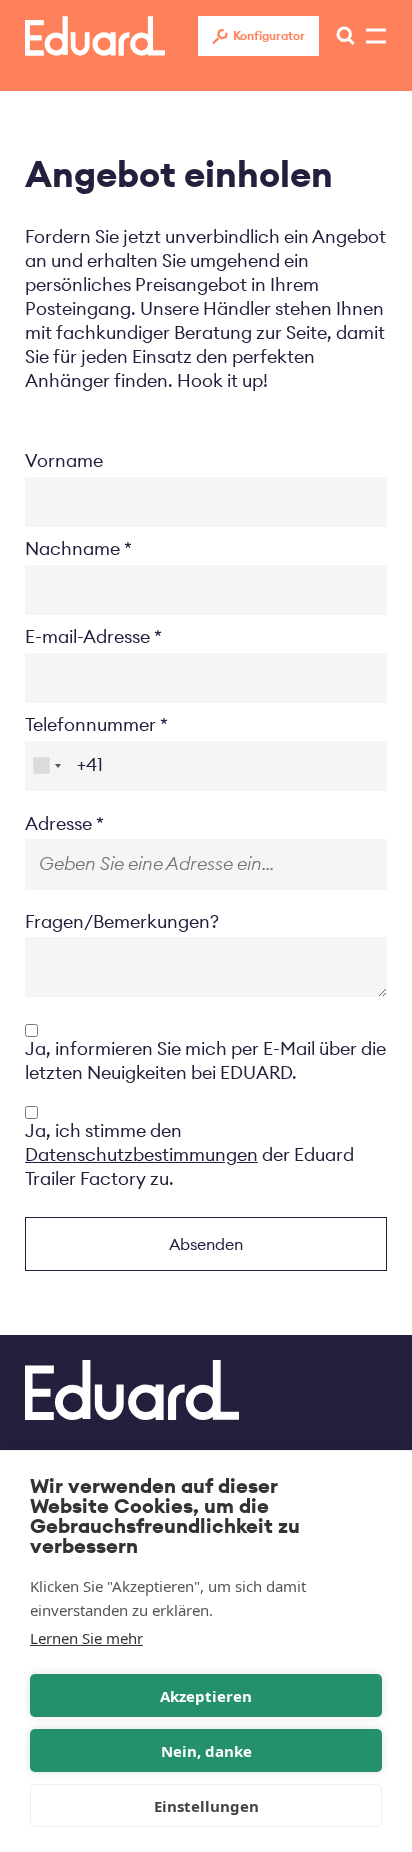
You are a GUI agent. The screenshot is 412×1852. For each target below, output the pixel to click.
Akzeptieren (206, 1696)
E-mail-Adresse (87, 636)
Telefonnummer (90, 724)
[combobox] (46, 766)
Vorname (64, 460)
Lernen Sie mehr (86, 1638)
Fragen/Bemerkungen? (122, 921)
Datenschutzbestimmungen (141, 1154)
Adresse (58, 823)
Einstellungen (206, 1806)
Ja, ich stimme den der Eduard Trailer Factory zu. (189, 1154)
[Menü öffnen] (340, 36)
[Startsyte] (95, 36)
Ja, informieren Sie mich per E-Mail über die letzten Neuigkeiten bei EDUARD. (205, 1060)
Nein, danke (206, 1751)
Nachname (72, 548)
